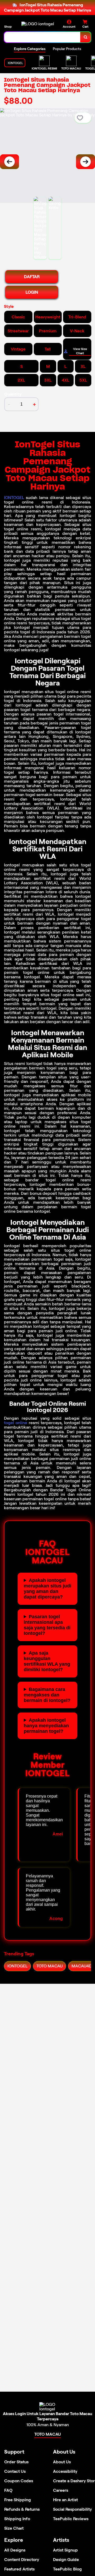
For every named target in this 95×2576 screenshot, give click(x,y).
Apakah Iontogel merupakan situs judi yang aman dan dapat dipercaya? (47, 1589)
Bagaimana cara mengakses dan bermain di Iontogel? (47, 1695)
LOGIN (32, 292)
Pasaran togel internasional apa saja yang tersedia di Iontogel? (47, 1625)
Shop (8, 26)
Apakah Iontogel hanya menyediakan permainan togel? (46, 1726)
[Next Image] (85, 162)
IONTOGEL (14, 498)
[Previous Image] (9, 162)
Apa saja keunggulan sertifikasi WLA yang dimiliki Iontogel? (47, 1661)
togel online (16, 1423)
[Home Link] (38, 24)
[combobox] (42, 37)
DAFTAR (32, 277)
